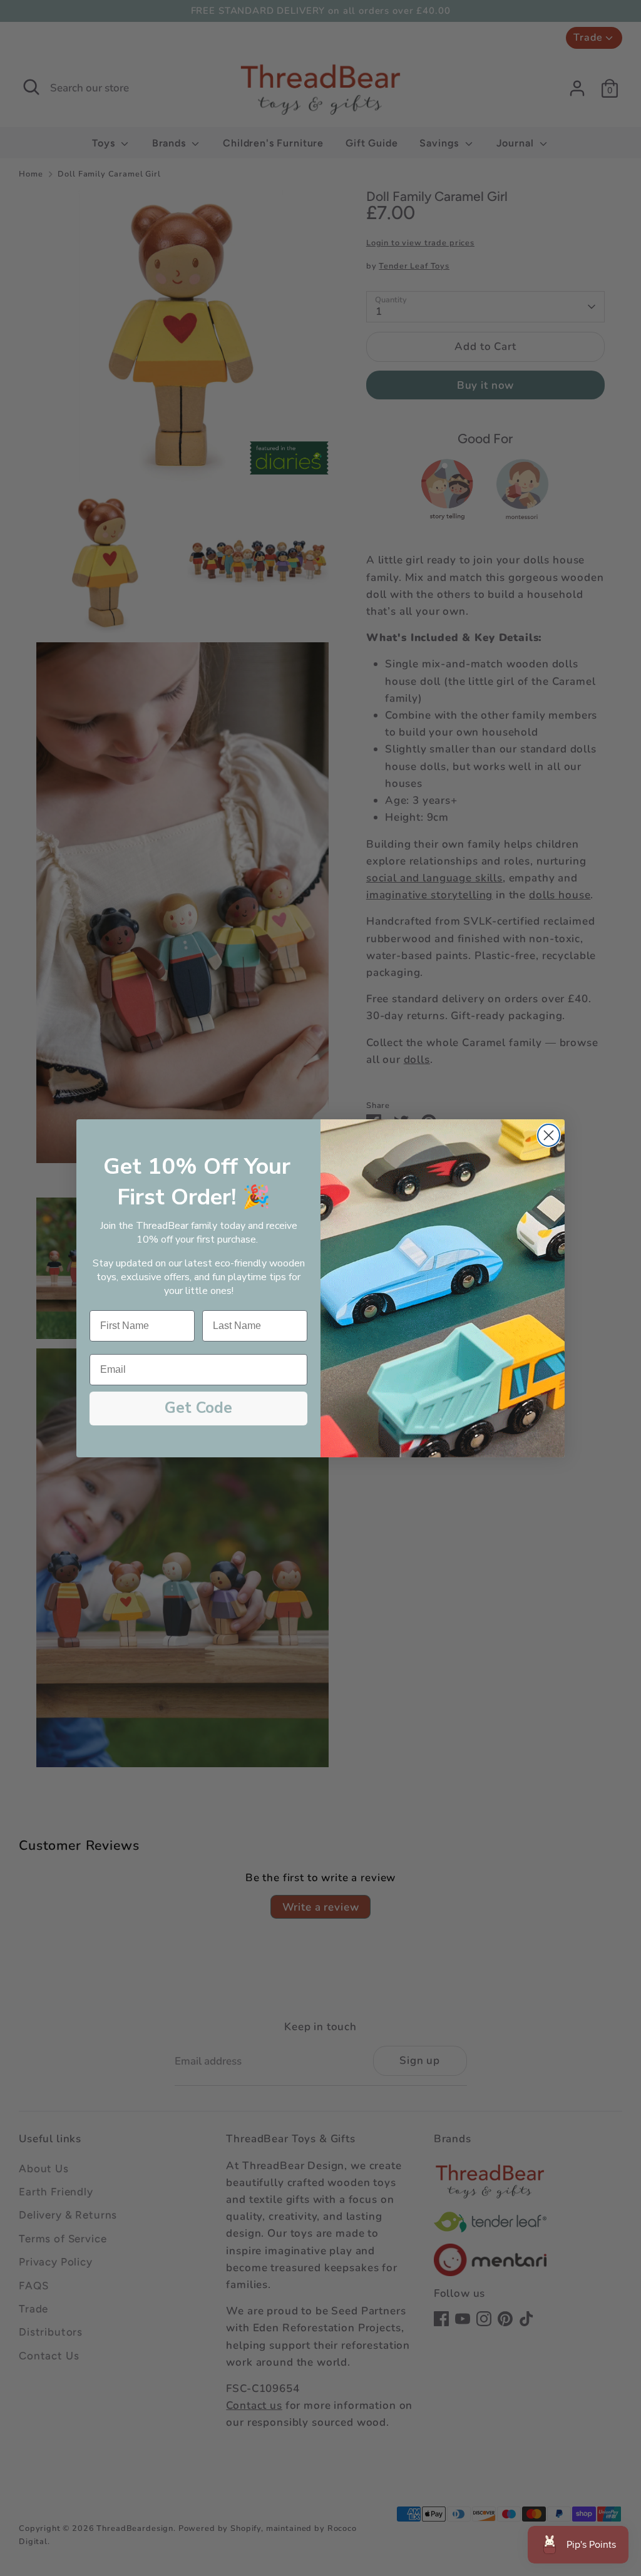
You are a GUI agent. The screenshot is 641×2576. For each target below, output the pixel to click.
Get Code (198, 1408)
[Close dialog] (549, 1135)
